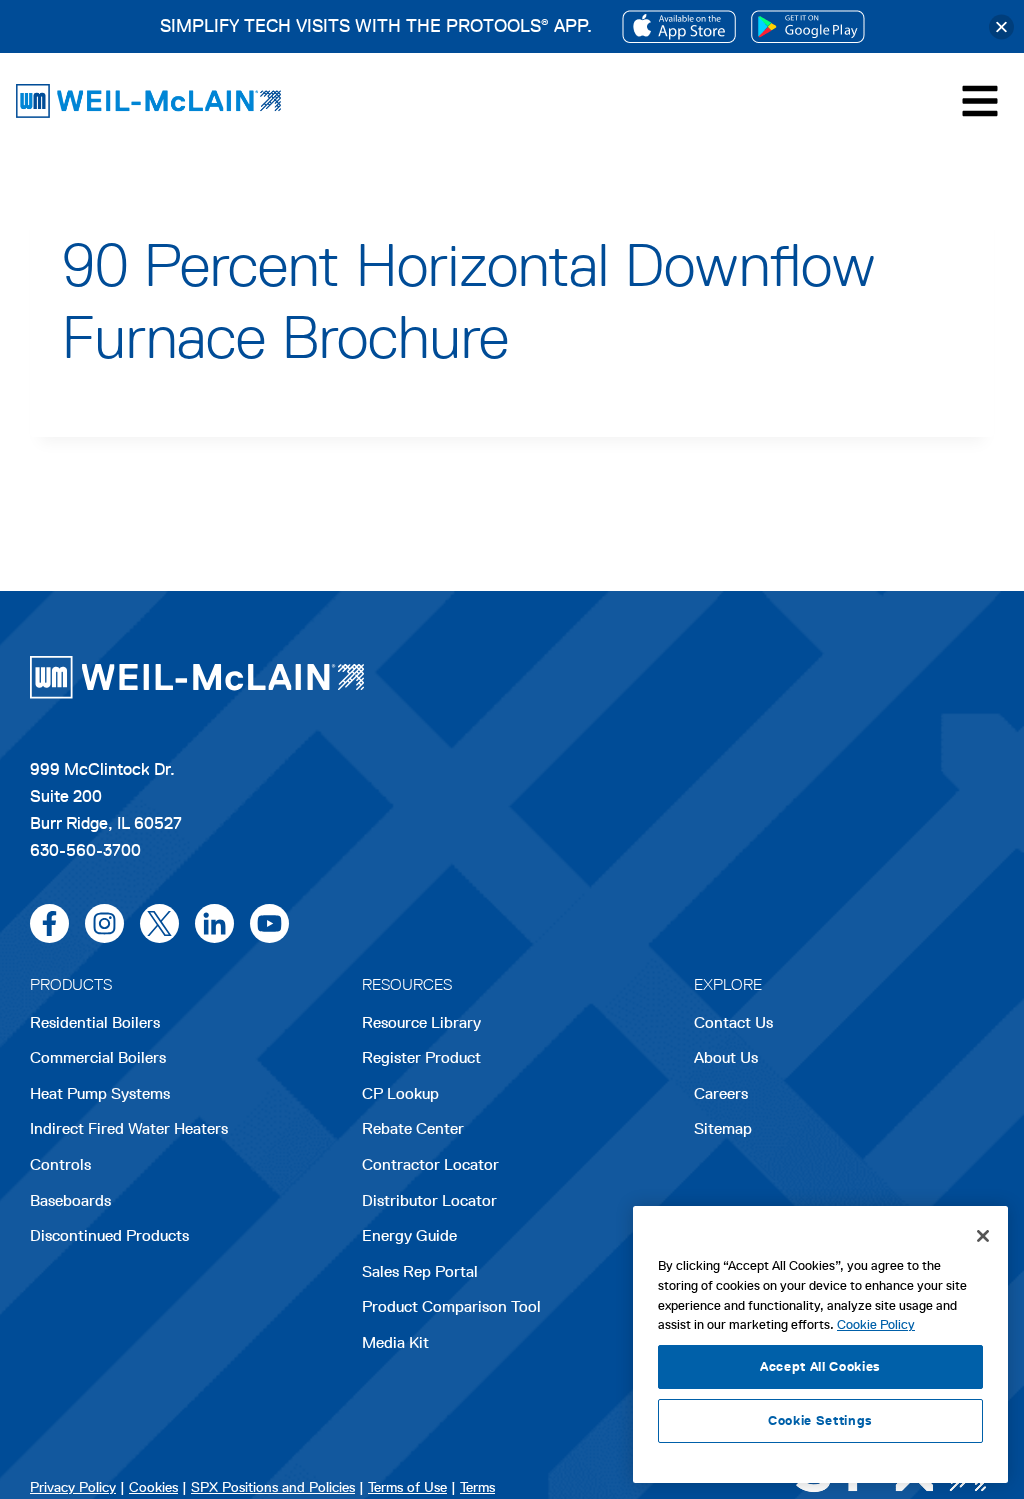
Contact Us (733, 1022)
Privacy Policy (73, 1487)
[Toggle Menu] (980, 101)
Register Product (421, 1057)
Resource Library (421, 1022)
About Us (726, 1057)
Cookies (153, 1487)
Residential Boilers (95, 1022)
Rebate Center (413, 1128)
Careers (721, 1095)
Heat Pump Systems (100, 1093)
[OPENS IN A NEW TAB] (679, 26)
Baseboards (70, 1200)
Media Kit (395, 1342)
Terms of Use (407, 1487)
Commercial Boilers (98, 1057)
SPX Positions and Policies (273, 1487)
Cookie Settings (820, 1420)
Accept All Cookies (820, 1366)
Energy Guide (409, 1235)
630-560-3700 (85, 850)
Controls (60, 1164)
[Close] (1001, 26)
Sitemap (723, 1128)
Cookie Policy (876, 1324)
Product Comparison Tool (451, 1306)
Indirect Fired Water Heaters (129, 1128)
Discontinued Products (109, 1235)
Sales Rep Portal (420, 1271)
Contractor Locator (430, 1164)
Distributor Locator (429, 1200)
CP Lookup (400, 1093)
